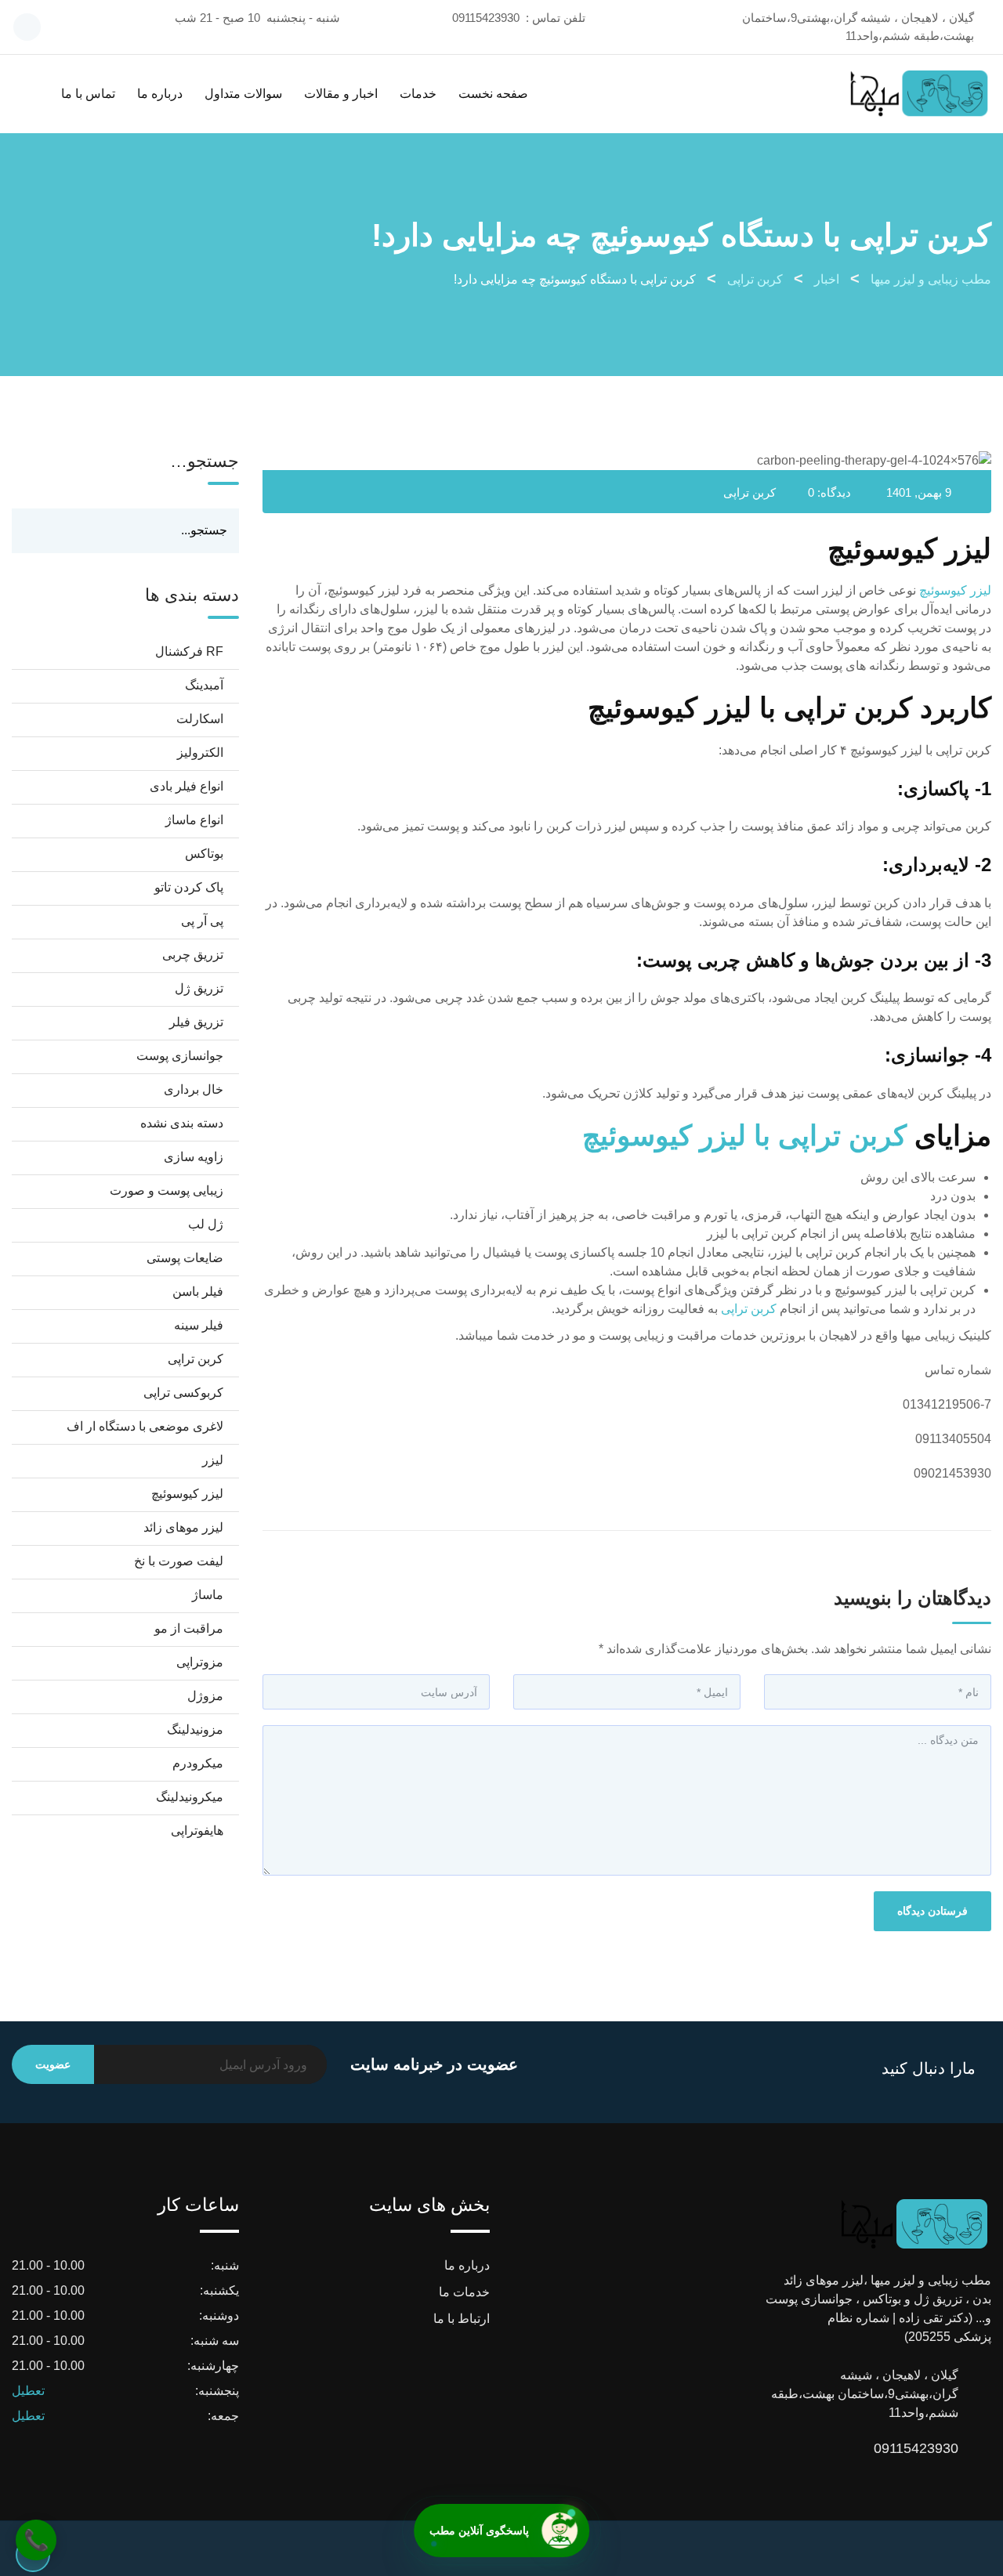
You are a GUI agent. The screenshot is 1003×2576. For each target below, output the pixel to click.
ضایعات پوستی (185, 1258)
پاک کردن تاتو (189, 887)
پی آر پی (202, 921)
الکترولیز (200, 753)
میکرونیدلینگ (190, 1797)
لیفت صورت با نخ (179, 1561)
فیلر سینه (199, 1325)
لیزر (213, 1460)
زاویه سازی (194, 1157)
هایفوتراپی (197, 1831)
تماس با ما (88, 94)
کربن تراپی (750, 492)
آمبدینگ (204, 685)
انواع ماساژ (194, 820)
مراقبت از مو (189, 1628)
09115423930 (486, 18)
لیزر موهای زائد (183, 1527)
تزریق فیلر (196, 1022)
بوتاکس (204, 854)
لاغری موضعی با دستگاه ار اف (145, 1426)
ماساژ (208, 1595)
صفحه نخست (493, 94)
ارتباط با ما (462, 2319)
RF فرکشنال (189, 651)
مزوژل (205, 1696)
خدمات (418, 94)
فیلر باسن (198, 1292)
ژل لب (206, 1224)
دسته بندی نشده (182, 1123)
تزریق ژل (199, 988)
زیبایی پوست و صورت (167, 1190)
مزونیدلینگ (195, 1729)
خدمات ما (464, 2292)
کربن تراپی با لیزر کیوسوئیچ (744, 1136)
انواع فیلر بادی (186, 786)
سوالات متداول (243, 94)
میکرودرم (198, 1763)
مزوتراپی (200, 1662)
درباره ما (160, 94)
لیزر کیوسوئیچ (955, 590)
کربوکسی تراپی (183, 1393)
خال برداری (194, 1089)
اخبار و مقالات (341, 94)
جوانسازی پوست (180, 1056)
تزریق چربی (193, 955)
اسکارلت (200, 719)
